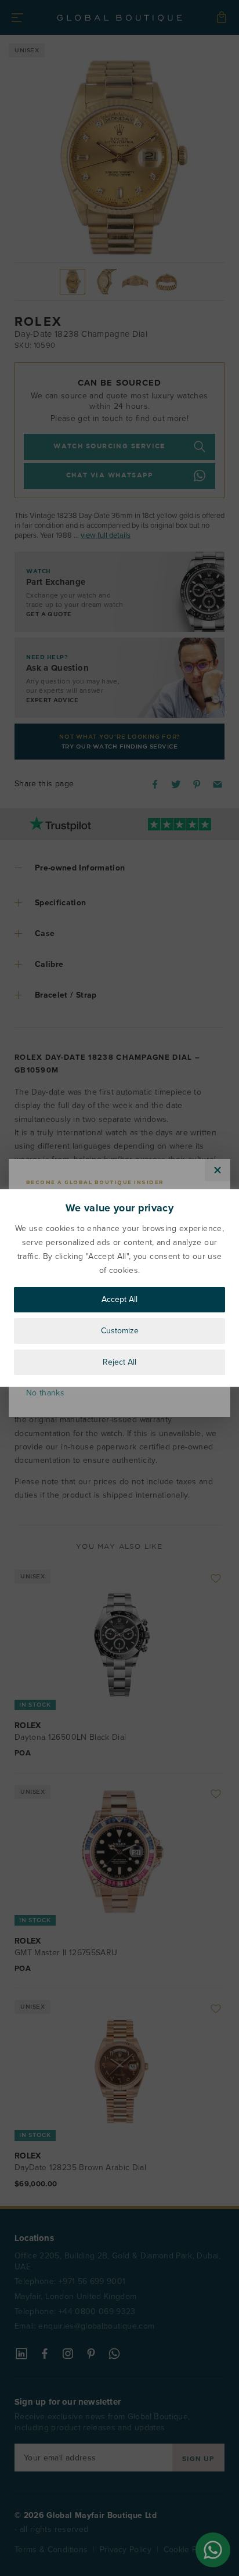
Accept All (119, 1299)
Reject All (119, 1362)
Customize (120, 1331)
